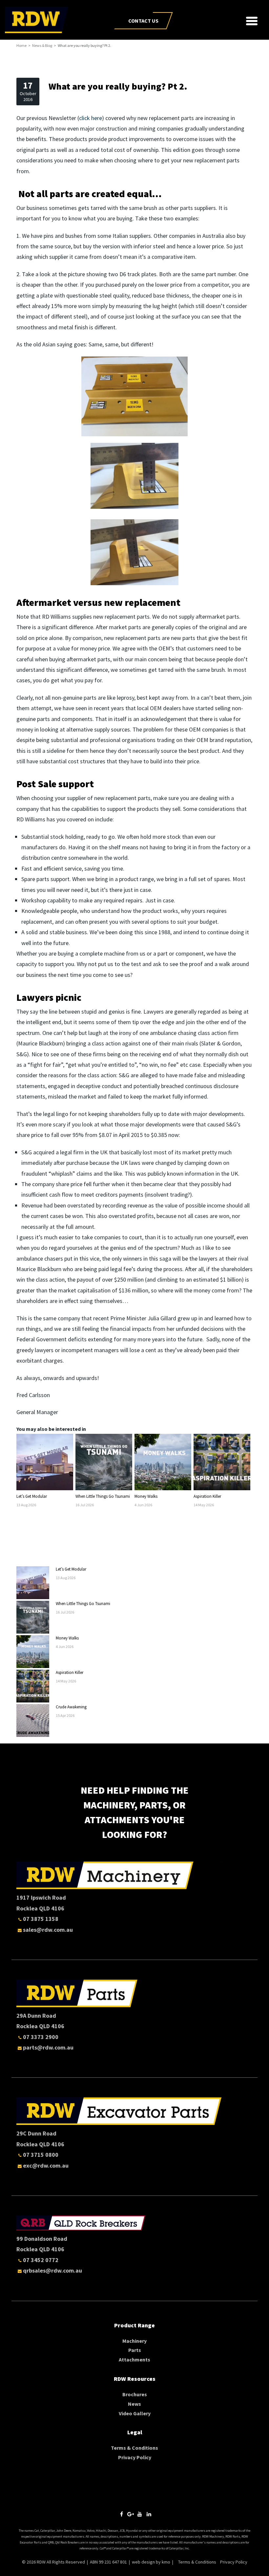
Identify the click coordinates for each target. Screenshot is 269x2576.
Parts (135, 2350)
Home (21, 45)
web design (143, 2562)
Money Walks (146, 1496)
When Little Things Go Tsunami (103, 1496)
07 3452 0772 (41, 2260)
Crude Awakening (71, 1707)
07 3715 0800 (41, 2155)
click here (91, 118)
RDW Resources (135, 2379)
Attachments (134, 2360)
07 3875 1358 (41, 1919)
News (134, 2404)
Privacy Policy (135, 2457)
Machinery (134, 2341)
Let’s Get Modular (32, 1496)
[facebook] (121, 2514)
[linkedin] (149, 2514)
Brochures (135, 2394)
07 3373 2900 (41, 2037)
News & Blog (42, 45)
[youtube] (140, 2514)
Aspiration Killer (207, 1496)
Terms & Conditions (134, 2448)
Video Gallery (135, 2413)
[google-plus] (131, 2514)
